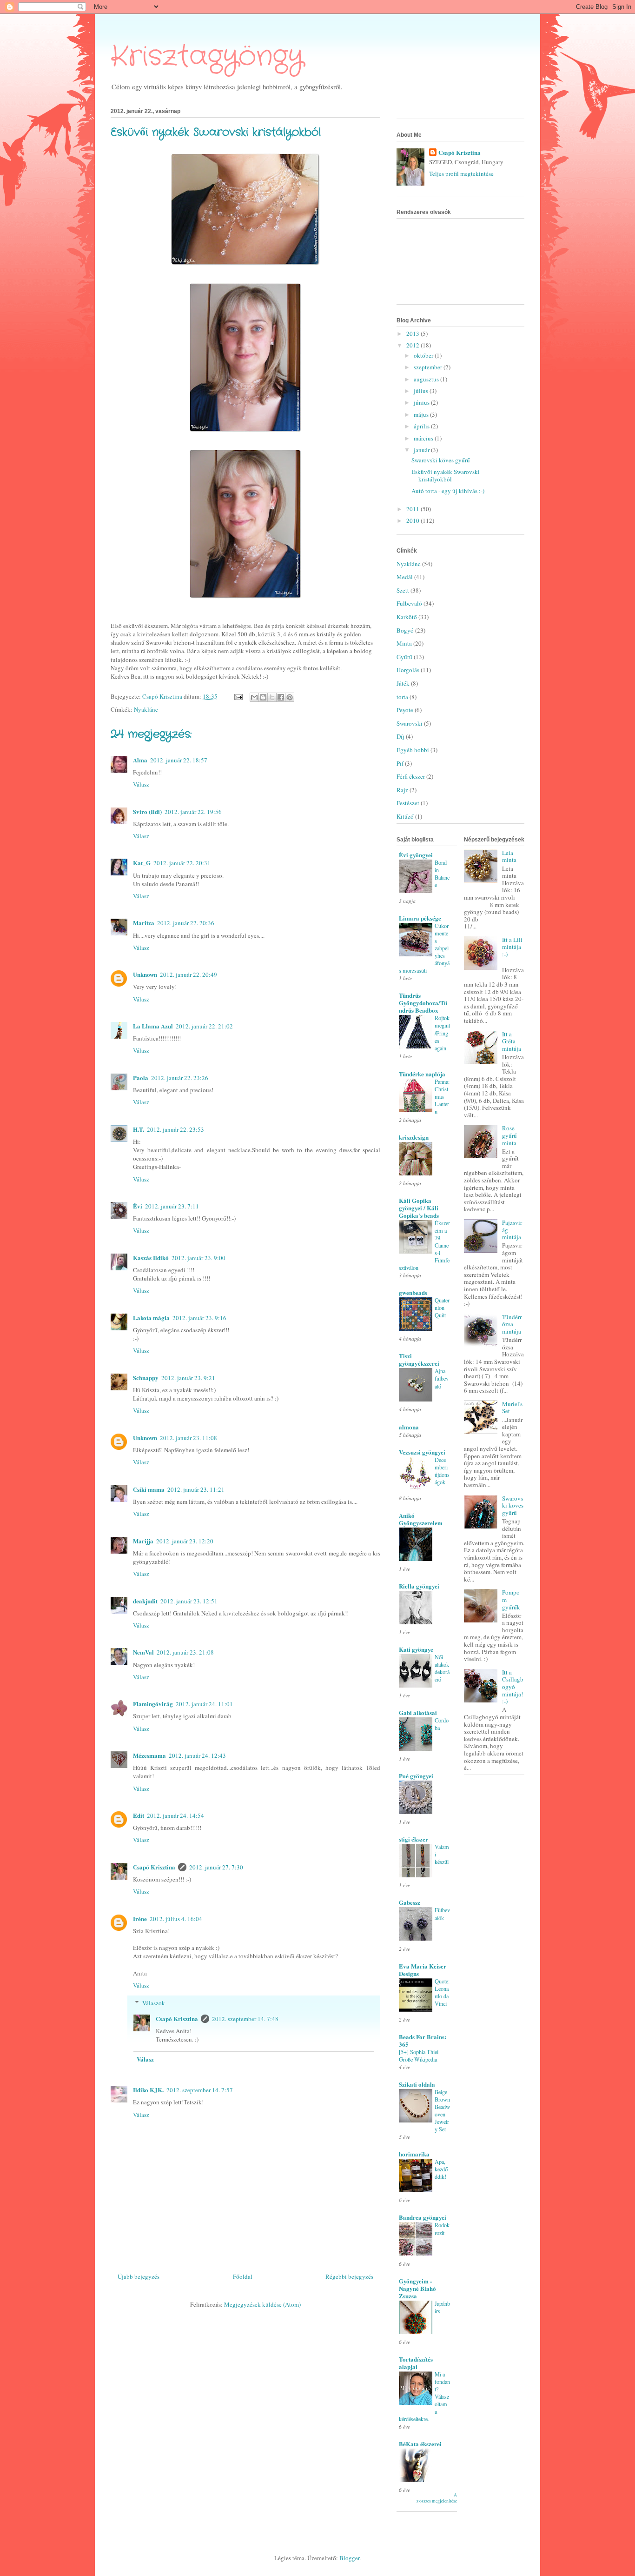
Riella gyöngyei (419, 1586)
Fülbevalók (442, 1914)
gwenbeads (413, 1292)
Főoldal (243, 2276)
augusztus (427, 379)
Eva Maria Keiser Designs (423, 1970)
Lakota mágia (151, 1318)
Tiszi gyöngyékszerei (419, 1359)
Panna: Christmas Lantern (442, 1096)
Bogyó (405, 630)
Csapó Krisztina (154, 1867)
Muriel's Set (512, 1408)
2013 (413, 334)
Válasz (141, 784)
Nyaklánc (146, 709)
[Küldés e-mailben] (254, 697)
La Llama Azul (153, 1026)
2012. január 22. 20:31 (182, 863)
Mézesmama (149, 1755)
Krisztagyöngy (207, 57)
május (422, 414)
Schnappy (146, 1378)
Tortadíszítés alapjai (416, 2363)
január (422, 450)
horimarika (414, 2154)
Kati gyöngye (416, 1649)
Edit (139, 1815)
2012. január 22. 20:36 (186, 923)
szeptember (429, 367)
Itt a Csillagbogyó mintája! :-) (513, 1687)
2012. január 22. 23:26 (180, 1078)
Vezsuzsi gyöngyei (422, 1452)
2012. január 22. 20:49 (189, 974)
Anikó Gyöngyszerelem (421, 1519)
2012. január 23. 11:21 (196, 1489)
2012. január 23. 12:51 (189, 1601)
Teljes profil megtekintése (461, 174)
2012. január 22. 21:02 (204, 1026)
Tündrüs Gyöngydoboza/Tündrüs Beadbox (423, 1003)
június (422, 402)
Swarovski (410, 723)
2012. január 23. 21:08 (185, 1652)
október (424, 355)
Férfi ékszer (411, 776)
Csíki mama (149, 1489)
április (422, 426)
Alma (140, 760)
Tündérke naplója (422, 1074)
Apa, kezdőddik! (441, 2169)
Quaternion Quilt (442, 1308)
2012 (413, 345)
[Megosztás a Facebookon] (281, 697)
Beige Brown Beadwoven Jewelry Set (442, 2110)
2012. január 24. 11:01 (204, 1704)
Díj (400, 736)
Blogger (349, 2558)
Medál (405, 577)
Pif (400, 763)
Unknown (145, 974)
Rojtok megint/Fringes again (442, 1033)
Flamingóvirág (153, 1704)
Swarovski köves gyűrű (441, 460)
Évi (138, 1206)
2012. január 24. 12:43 (197, 1755)
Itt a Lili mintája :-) (512, 947)
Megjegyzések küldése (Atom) (262, 2304)
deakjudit (145, 1601)
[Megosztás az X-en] (272, 697)
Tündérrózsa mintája (512, 1324)
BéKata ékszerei (420, 2444)
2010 (413, 521)
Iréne (140, 1919)
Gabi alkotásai (418, 1712)
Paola (141, 1078)
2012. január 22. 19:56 (193, 812)
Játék (403, 683)
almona (409, 1427)
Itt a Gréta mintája (512, 1041)
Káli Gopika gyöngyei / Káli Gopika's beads (419, 1208)
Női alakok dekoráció (442, 1668)
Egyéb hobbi (413, 750)
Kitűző (405, 816)
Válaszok (154, 2003)
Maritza (144, 923)
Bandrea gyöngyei (423, 2217)
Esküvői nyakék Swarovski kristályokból (446, 475)
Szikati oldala (417, 2084)
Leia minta (509, 856)
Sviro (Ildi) (147, 811)
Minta (404, 643)
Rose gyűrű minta (509, 1135)
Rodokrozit (442, 2229)
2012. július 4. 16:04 (176, 1919)
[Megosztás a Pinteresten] (290, 697)
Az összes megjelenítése (437, 2498)
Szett (403, 590)
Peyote (405, 710)
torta (402, 697)
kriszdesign (414, 1137)
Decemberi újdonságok (442, 1471)
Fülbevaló (409, 603)
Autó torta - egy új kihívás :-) (448, 491)
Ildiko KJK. (148, 2090)
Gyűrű (404, 657)
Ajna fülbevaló (442, 1378)
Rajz (402, 790)
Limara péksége (420, 918)
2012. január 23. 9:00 (198, 1258)
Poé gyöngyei (416, 1776)
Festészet (408, 803)
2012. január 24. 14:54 (175, 1815)
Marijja (143, 1541)
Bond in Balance (442, 874)
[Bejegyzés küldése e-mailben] (238, 696)
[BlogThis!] (263, 697)
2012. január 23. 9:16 (199, 1318)
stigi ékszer (413, 1839)
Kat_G (142, 863)
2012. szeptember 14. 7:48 (245, 2019)
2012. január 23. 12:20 (185, 1541)
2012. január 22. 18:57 (179, 760)
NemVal (143, 1652)
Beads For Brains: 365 (423, 2040)
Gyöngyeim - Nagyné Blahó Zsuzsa (417, 2288)
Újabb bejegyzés (139, 2276)
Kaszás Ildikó (151, 1258)
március (424, 438)
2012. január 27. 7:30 (216, 1867)
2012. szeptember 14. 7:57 (200, 2090)
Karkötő (407, 617)
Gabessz (410, 1902)
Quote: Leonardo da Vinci (442, 1992)
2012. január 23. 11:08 (189, 1438)
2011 (413, 509)
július (422, 391)
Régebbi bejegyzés (349, 2276)
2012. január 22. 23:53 (175, 1129)
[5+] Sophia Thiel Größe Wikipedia (419, 2055)
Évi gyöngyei (416, 855)
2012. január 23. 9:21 (188, 1378)
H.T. (139, 1129)
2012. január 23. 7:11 (172, 1206)
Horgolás (408, 670)
